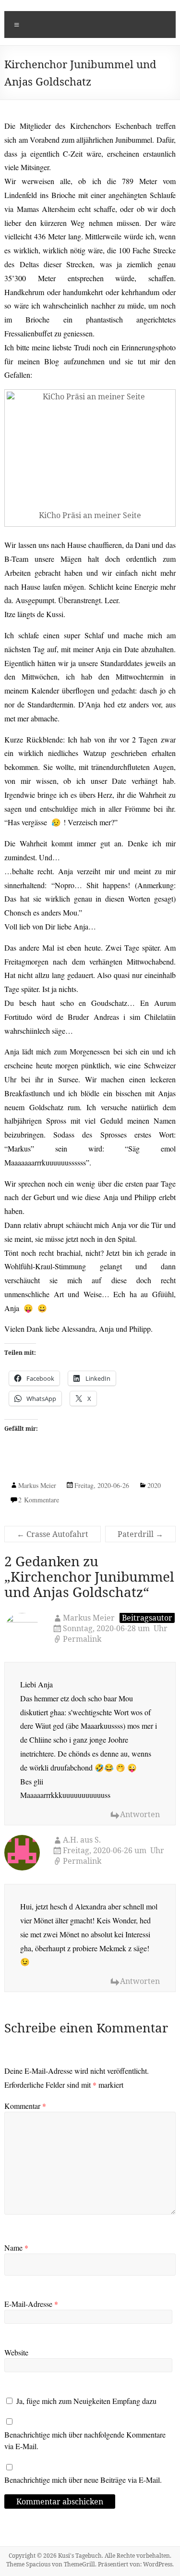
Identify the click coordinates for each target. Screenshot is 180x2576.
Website (16, 2352)
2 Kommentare (39, 1500)
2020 (154, 1485)
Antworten (140, 1814)
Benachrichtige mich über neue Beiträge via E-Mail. (83, 2480)
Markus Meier (37, 1485)
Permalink (82, 1639)
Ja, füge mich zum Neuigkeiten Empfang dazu (85, 2401)
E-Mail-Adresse (31, 2304)
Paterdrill (140, 1534)
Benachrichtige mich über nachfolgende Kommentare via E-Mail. (85, 2440)
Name (16, 2248)
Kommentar (25, 2106)
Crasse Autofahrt (53, 1534)
